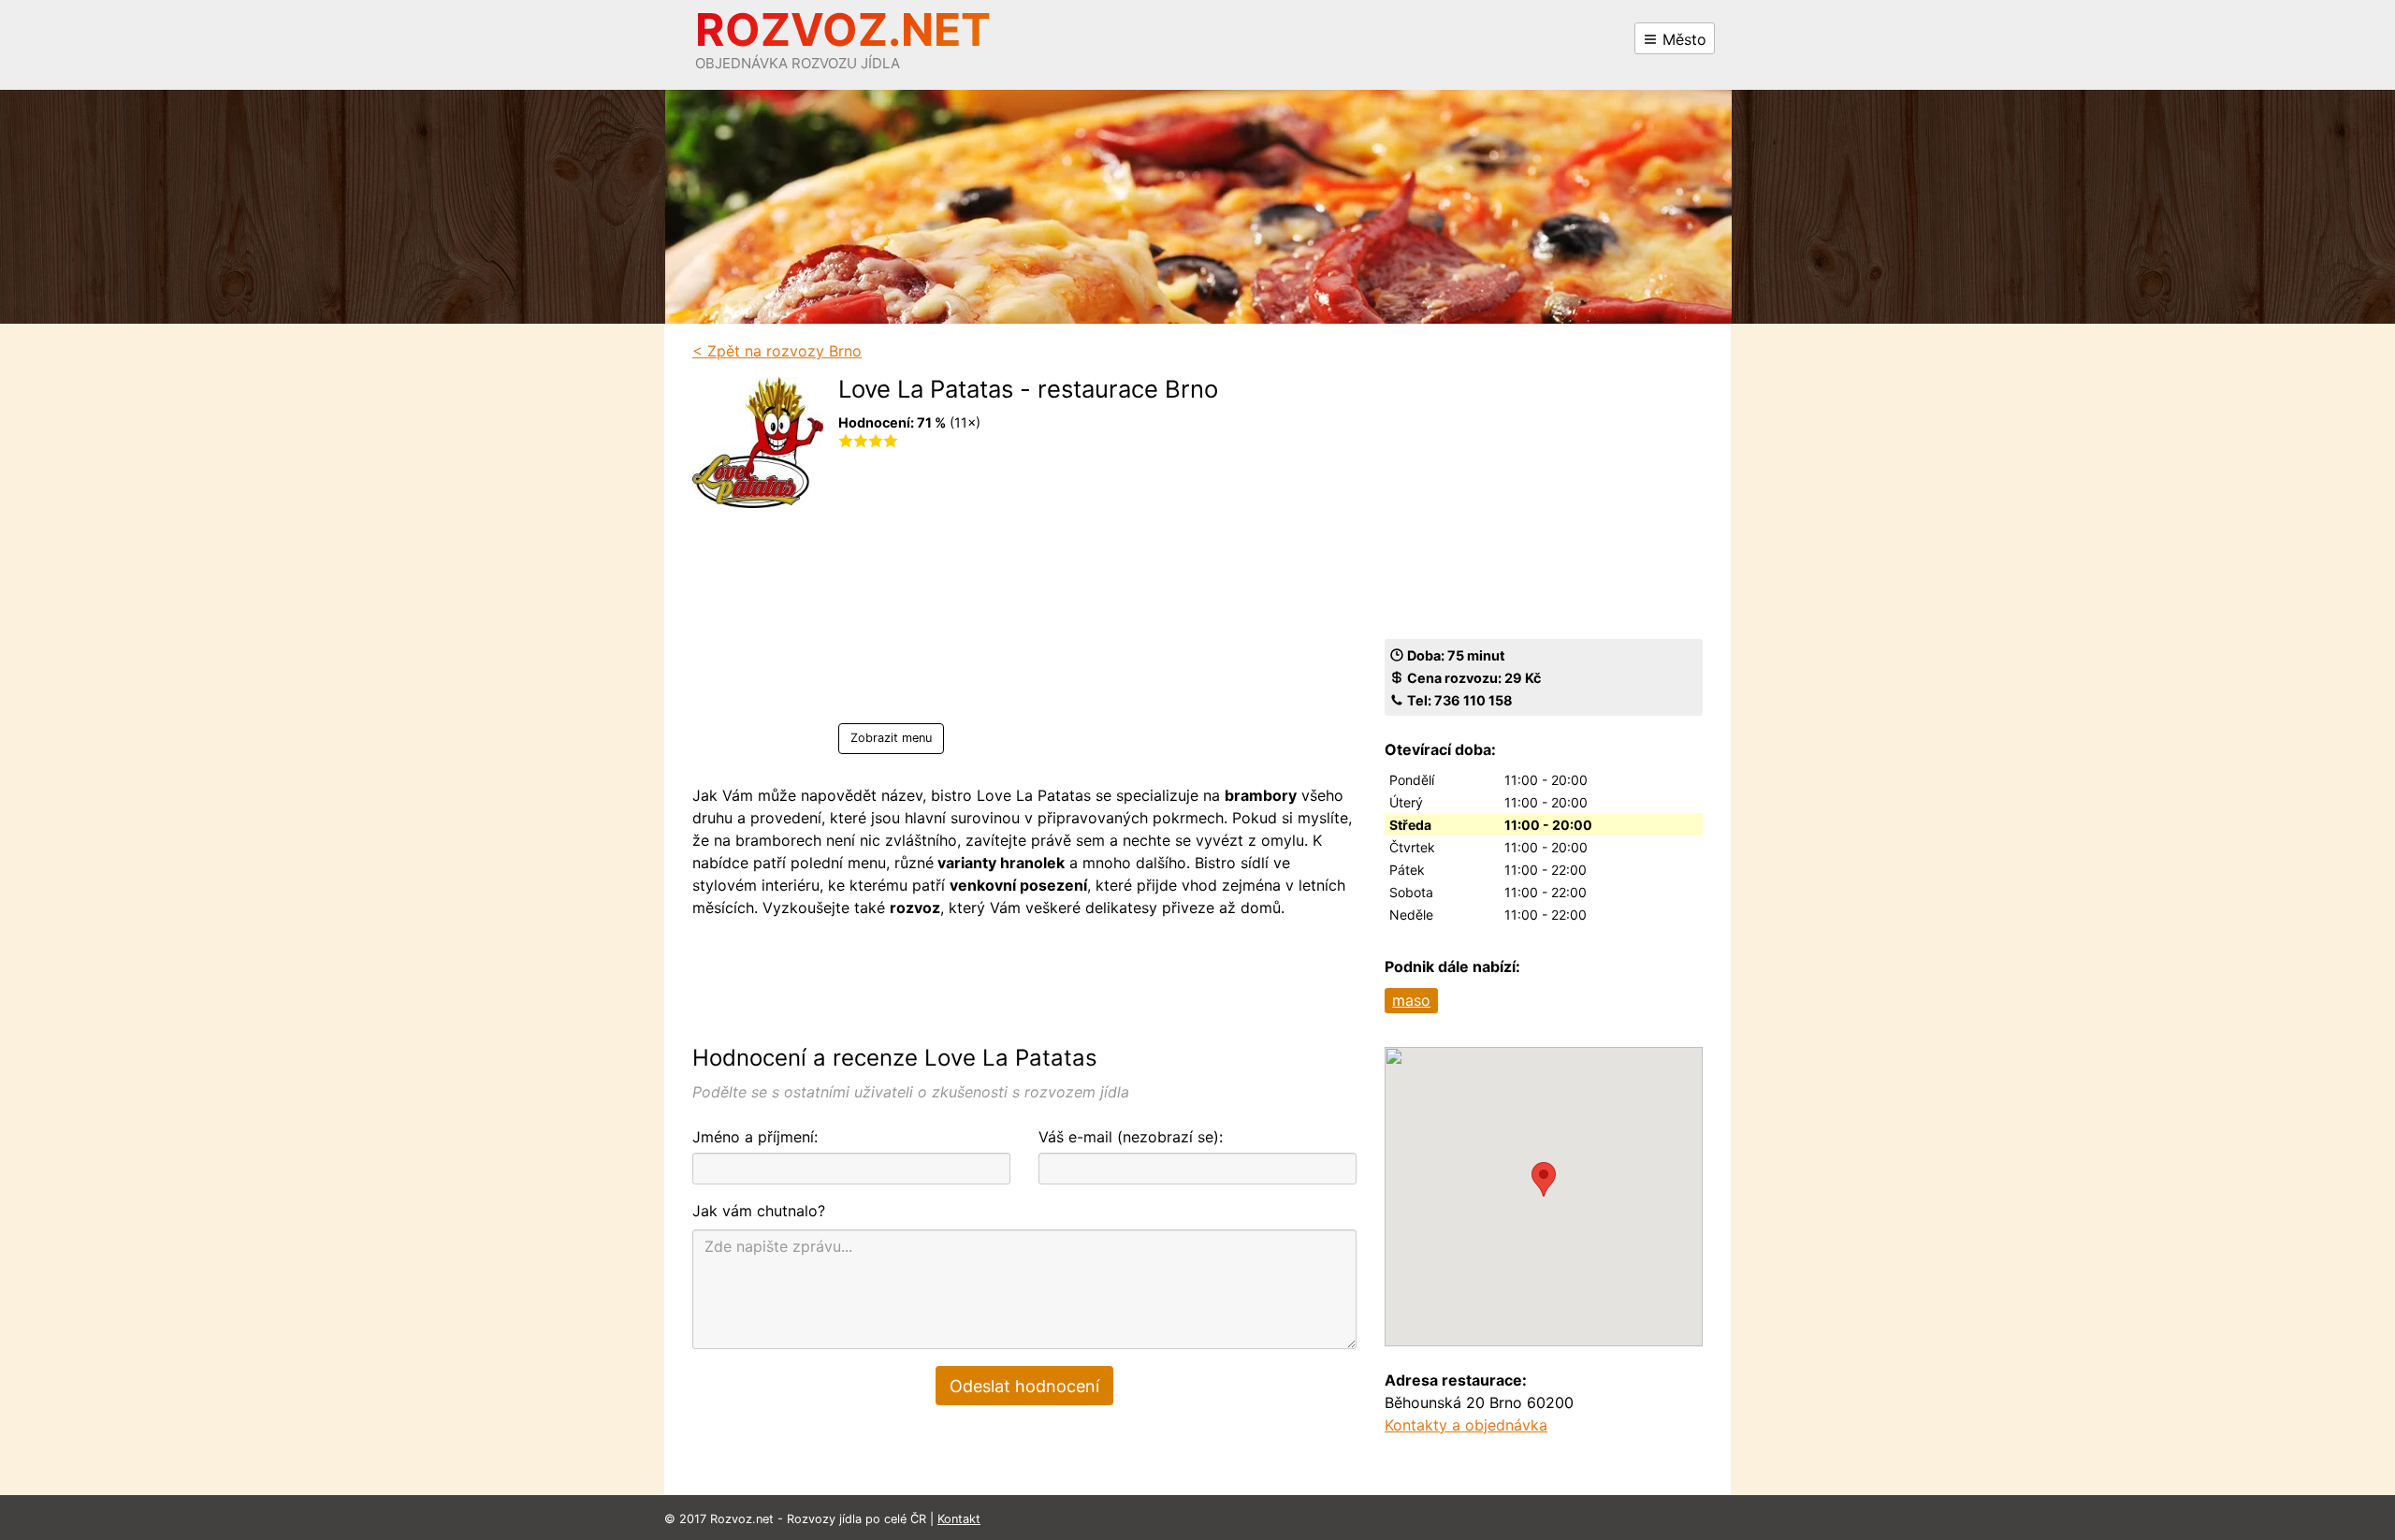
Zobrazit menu (891, 738)
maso (1411, 1000)
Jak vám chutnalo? (759, 1211)
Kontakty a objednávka (1466, 1425)
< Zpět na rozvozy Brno (777, 351)
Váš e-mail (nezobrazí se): (1131, 1137)
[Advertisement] (1028, 592)
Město (1682, 39)
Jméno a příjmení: (755, 1137)
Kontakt (959, 1519)
